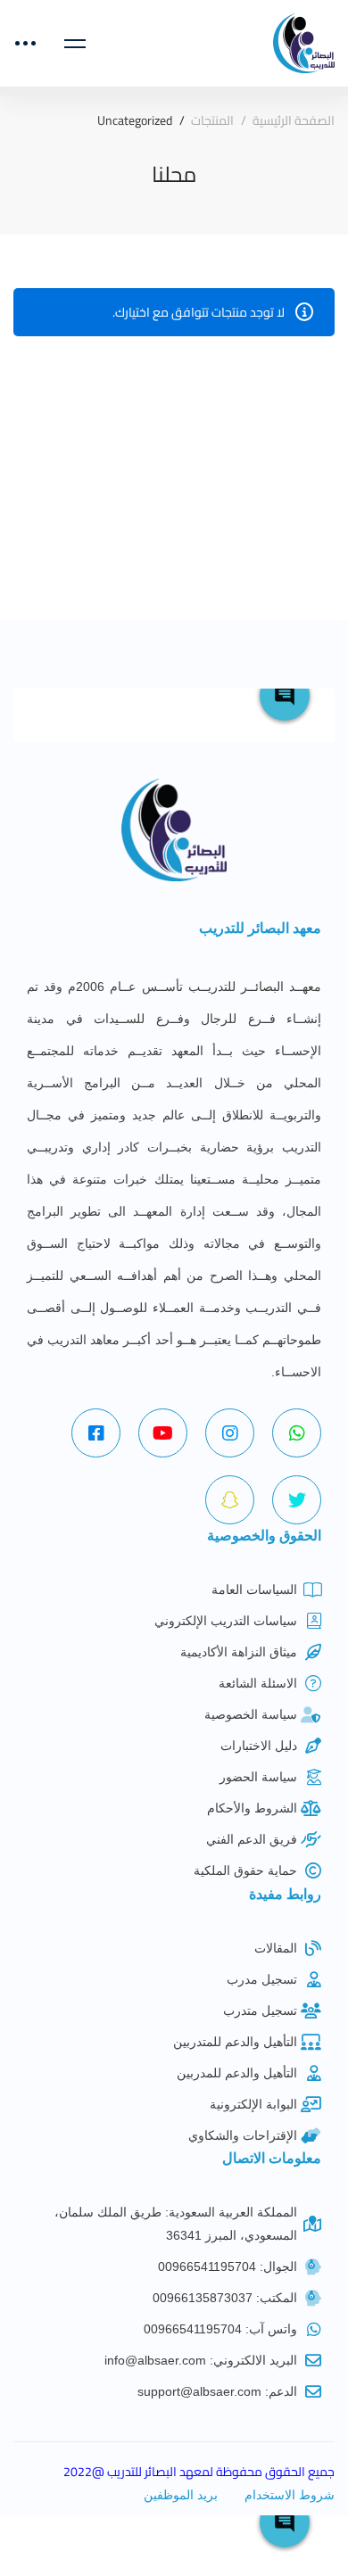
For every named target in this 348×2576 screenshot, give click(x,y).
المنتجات (212, 121)
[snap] (230, 1500)
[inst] (230, 1433)
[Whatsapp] (297, 1433)
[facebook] (96, 1433)
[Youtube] (163, 1433)
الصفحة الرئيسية (294, 121)
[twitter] (297, 1500)
